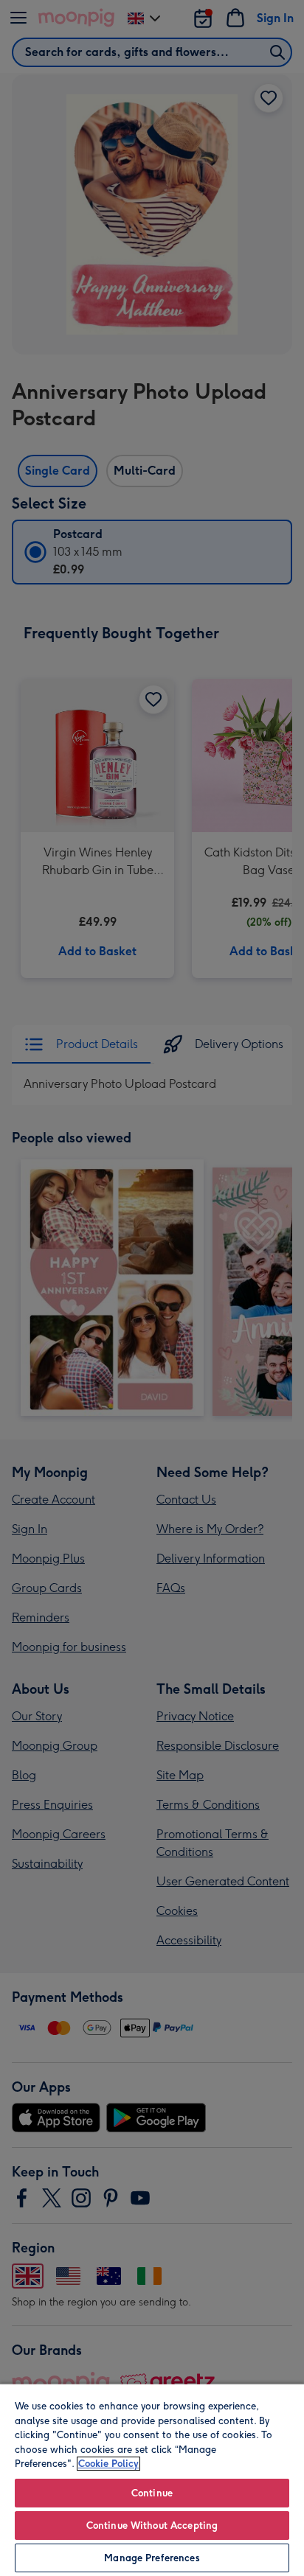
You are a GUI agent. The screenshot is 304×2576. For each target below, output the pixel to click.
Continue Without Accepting (152, 2526)
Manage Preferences (152, 2558)
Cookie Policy (108, 2464)
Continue (152, 2493)
